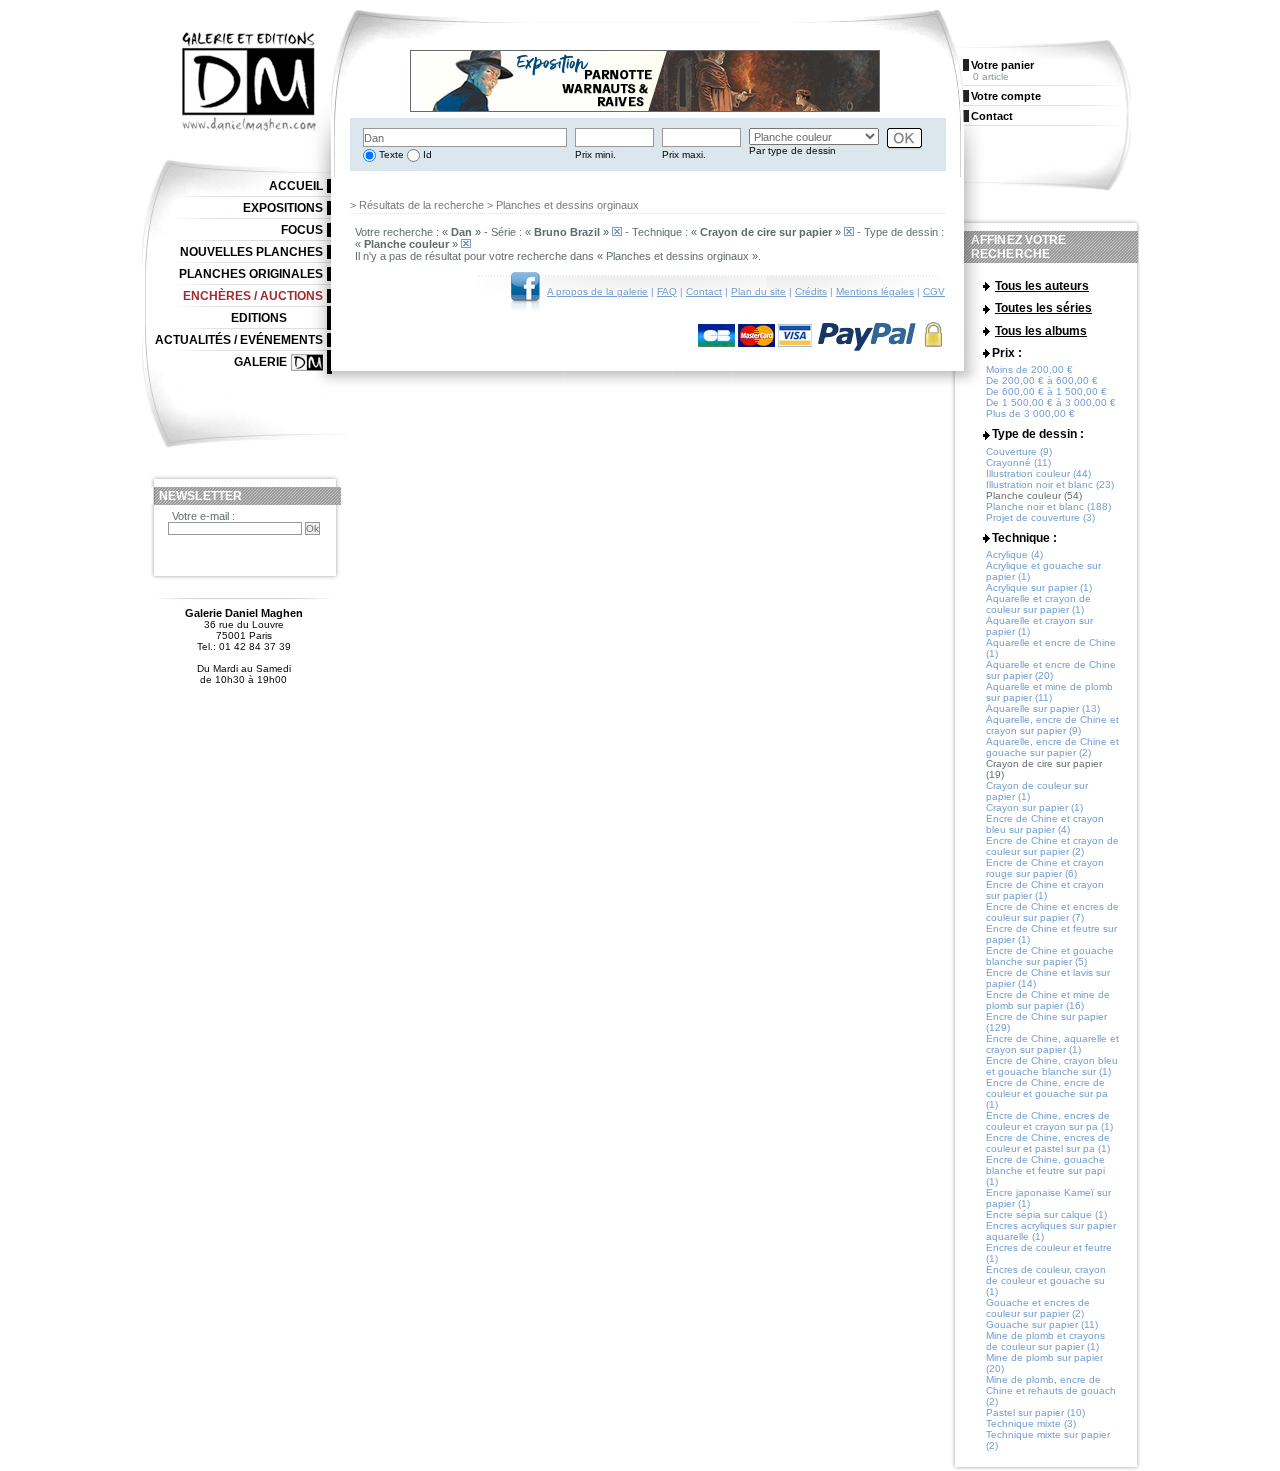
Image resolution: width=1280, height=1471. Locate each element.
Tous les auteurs (1042, 286)
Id (426, 154)
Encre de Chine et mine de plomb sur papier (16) (1048, 1000)
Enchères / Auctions (253, 296)
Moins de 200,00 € (1029, 369)
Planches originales (251, 274)
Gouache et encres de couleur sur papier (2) (1038, 1308)
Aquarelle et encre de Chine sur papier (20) (1051, 670)
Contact (704, 291)
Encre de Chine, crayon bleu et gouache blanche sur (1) (1052, 1066)
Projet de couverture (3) (1040, 517)
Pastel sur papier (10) (1035, 1412)
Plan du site (758, 291)
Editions (259, 318)
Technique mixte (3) (1031, 1423)
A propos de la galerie (597, 291)
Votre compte (1006, 96)
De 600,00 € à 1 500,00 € (1046, 391)
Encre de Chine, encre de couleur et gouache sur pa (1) (1047, 1093)
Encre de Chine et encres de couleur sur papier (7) (1052, 912)
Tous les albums (1041, 331)
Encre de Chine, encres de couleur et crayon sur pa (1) (1049, 1121)
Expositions (283, 208)
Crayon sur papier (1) (1034, 807)
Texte (390, 154)
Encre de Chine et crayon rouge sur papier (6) (1045, 868)
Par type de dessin (792, 150)
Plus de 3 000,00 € (1030, 413)
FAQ (667, 291)
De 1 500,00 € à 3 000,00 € (1051, 402)
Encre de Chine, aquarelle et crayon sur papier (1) (1052, 1044)
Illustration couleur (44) (1038, 473)
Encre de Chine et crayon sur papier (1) (1045, 890)
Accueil (296, 186)
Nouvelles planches (251, 252)
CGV (934, 291)
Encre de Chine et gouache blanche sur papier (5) (1050, 956)
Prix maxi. (684, 154)
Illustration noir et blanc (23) (1050, 484)
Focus (302, 230)
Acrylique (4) (1014, 554)
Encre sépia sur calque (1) (1046, 1214)
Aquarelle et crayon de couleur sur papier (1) (1038, 604)
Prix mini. (595, 154)
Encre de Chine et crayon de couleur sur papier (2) (1052, 846)
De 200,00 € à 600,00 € (1042, 380)
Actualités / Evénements (239, 340)
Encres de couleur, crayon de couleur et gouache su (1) (1046, 1280)
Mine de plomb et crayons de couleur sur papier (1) (1045, 1341)
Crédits (811, 291)
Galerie (260, 362)
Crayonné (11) (1018, 462)
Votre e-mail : (203, 516)
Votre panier (1002, 65)
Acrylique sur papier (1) (1039, 587)
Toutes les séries (1043, 308)
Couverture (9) (1019, 451)
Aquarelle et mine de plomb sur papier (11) (1049, 692)
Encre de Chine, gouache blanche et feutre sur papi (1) (1045, 1170)
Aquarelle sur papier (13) (1043, 708)
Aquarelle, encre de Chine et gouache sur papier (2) (1052, 747)
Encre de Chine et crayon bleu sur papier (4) (1045, 824)
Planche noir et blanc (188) (1048, 506)
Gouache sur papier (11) (1042, 1324)
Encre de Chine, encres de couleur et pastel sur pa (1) (1048, 1143)
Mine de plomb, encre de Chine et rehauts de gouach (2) (1051, 1390)
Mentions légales (875, 291)
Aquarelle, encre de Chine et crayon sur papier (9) (1052, 725)
